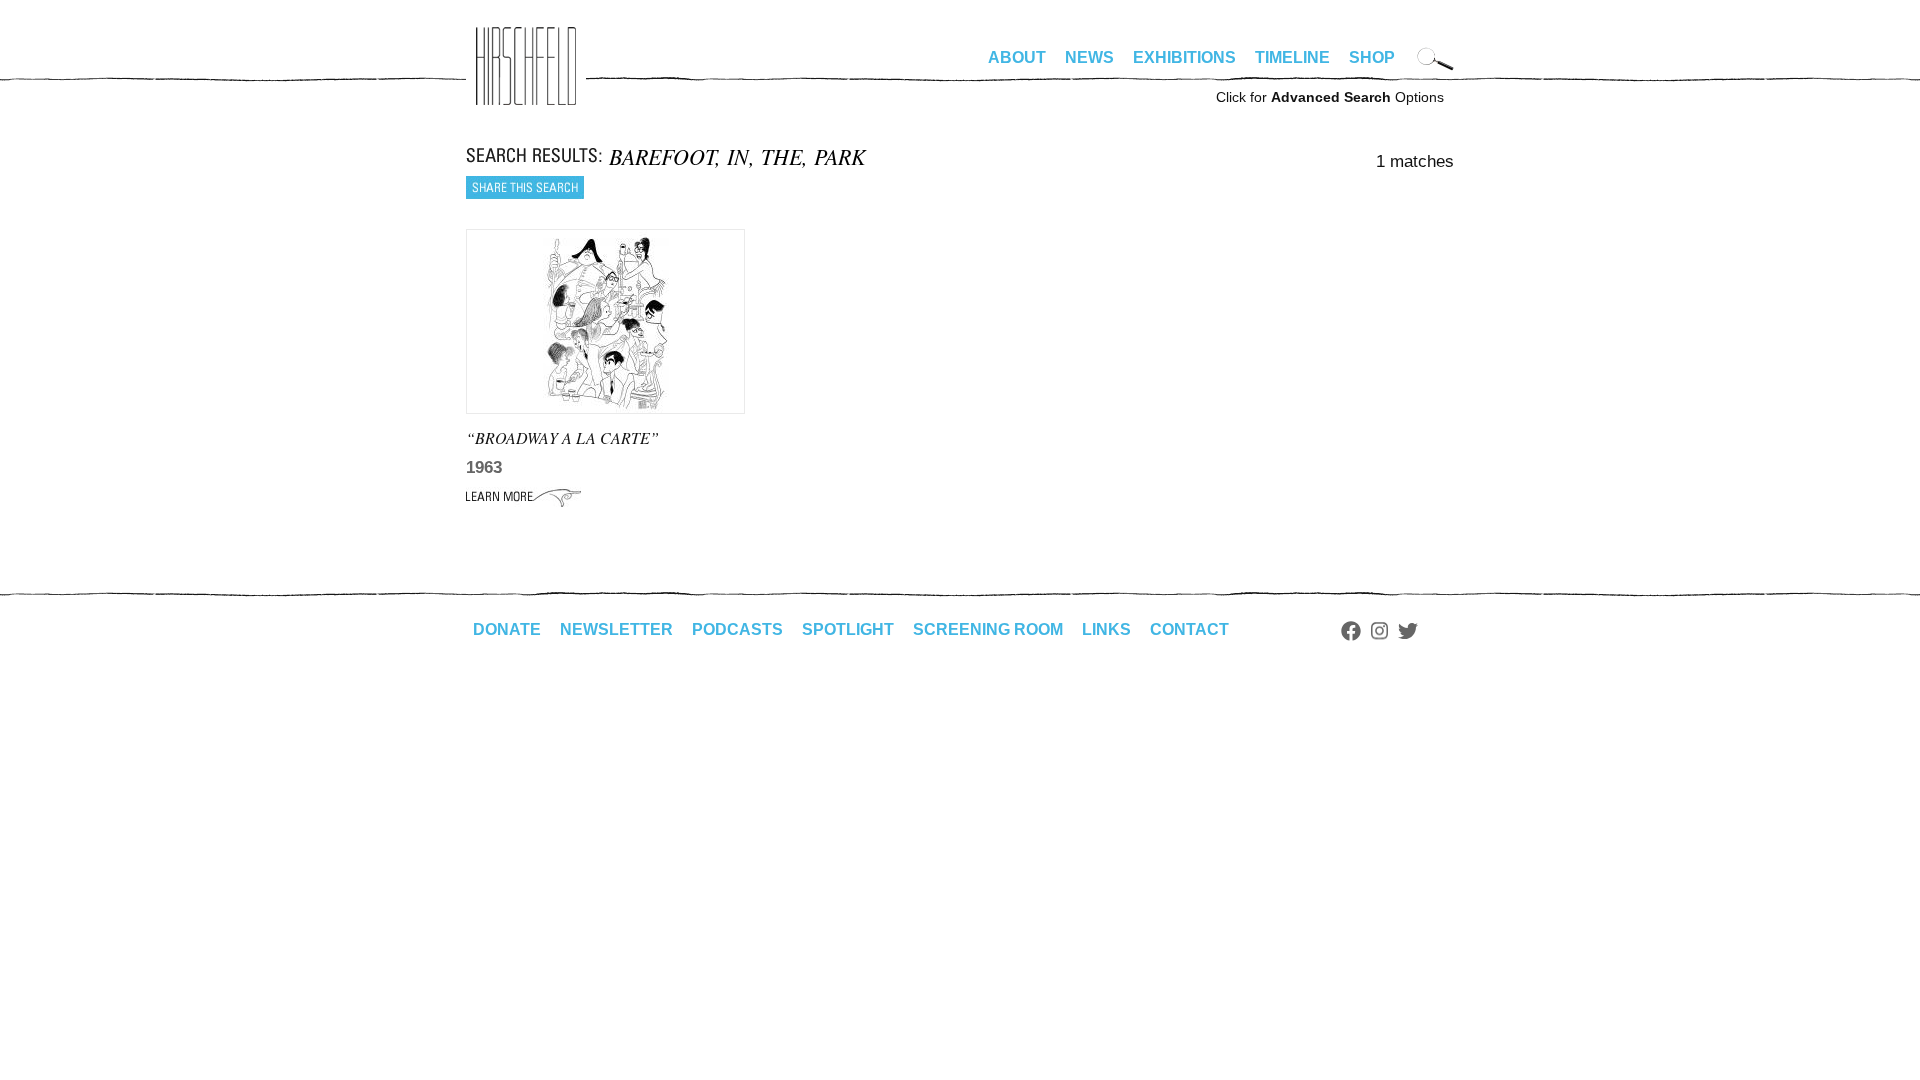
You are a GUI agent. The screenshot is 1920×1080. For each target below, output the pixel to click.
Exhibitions (1184, 57)
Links (1106, 629)
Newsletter (616, 629)
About (1017, 57)
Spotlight (848, 629)
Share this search (525, 187)
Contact (1189, 629)
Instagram (1379, 631)
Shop (1372, 57)
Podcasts (737, 629)
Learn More (523, 497)
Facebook (1351, 631)
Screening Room (988, 629)
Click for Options (1330, 97)
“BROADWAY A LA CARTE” (562, 437)
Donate (507, 629)
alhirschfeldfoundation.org (526, 66)
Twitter (1408, 631)
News (1089, 57)
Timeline (1292, 57)
